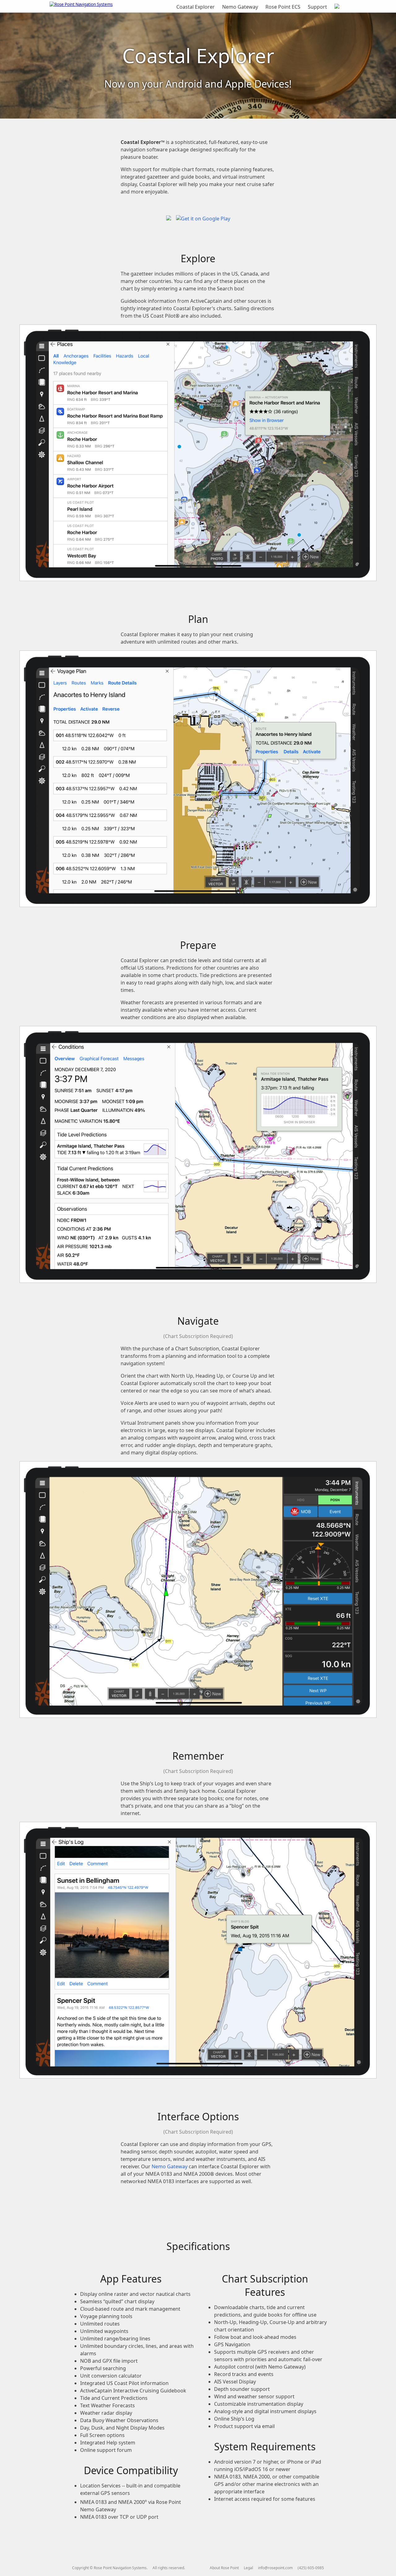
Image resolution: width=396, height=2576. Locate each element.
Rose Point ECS (283, 7)
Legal (248, 2568)
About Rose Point (224, 2568)
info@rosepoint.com (275, 2568)
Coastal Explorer (196, 7)
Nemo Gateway (240, 7)
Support (317, 7)
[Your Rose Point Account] (337, 7)
